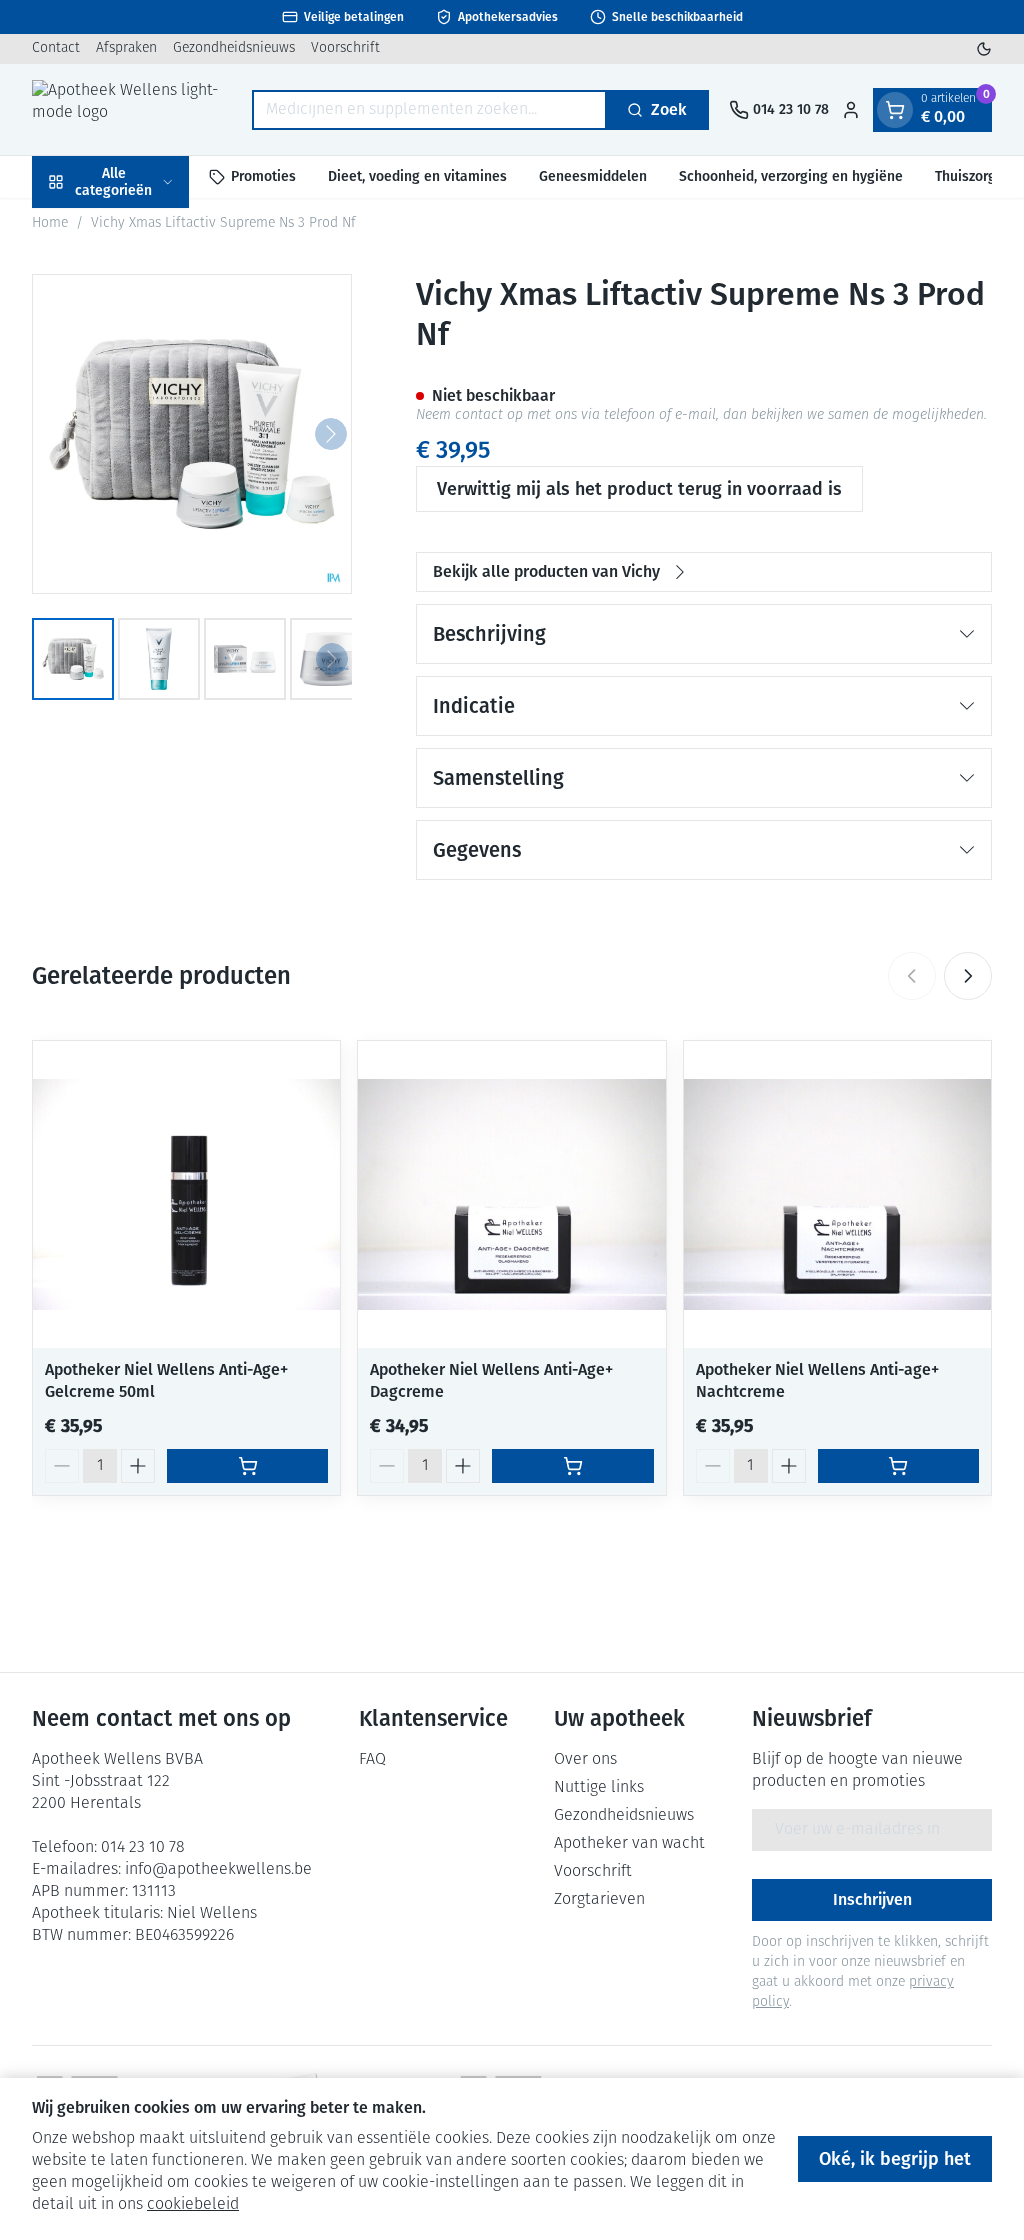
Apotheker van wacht (629, 1844)
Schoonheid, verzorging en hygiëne (791, 176)
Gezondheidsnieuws (234, 48)
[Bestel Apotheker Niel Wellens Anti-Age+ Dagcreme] (572, 1466)
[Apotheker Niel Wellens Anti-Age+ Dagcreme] (511, 1194)
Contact (56, 48)
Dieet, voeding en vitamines (417, 176)
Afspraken (126, 48)
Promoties (263, 176)
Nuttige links (599, 1788)
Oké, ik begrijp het (895, 2159)
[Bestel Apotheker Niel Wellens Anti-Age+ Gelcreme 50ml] (247, 1466)
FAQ (372, 1760)
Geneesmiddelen (593, 176)
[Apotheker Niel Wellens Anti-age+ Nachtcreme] (837, 1194)
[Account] (851, 110)
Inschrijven (872, 1899)
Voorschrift (345, 48)
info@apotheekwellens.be (218, 1870)
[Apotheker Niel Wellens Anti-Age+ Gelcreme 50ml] (186, 1194)
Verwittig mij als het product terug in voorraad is (639, 489)
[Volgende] (331, 434)
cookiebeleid (193, 2205)
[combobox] (429, 110)
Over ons (585, 1760)
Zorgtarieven (599, 1900)
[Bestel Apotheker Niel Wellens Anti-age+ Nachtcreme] (898, 1466)
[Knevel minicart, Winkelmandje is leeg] (895, 110)
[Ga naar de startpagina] (132, 109)
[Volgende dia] (968, 976)
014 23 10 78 (143, 1848)
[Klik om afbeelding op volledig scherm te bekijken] (192, 434)
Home (50, 223)
